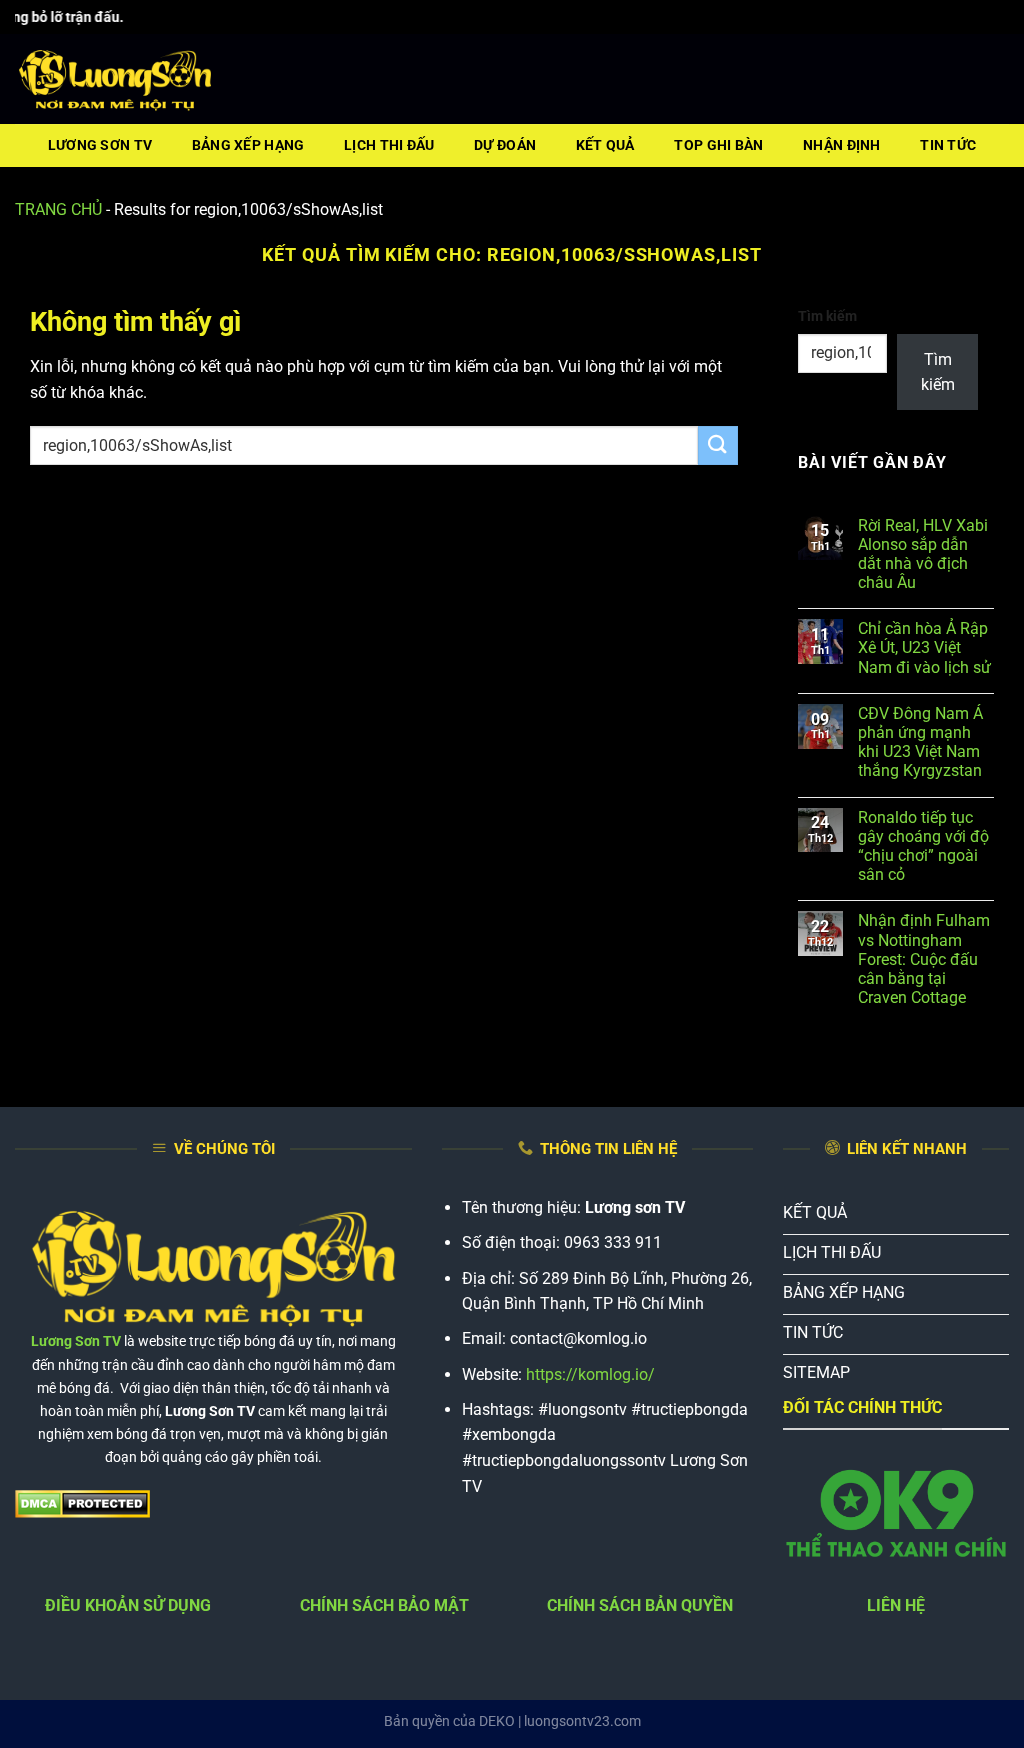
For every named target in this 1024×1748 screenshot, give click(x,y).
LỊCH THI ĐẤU (389, 145)
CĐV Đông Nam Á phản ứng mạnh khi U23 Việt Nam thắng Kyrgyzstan (920, 742)
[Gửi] (718, 445)
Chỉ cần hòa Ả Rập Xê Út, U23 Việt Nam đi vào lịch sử (924, 647)
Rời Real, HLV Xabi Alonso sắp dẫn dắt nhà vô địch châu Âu (923, 554)
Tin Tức (948, 145)
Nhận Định (842, 145)
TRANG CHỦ (58, 209)
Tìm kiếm (827, 316)
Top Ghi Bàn (718, 145)
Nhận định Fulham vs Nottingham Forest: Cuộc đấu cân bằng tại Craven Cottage (924, 959)
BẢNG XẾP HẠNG (248, 145)
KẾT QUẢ (605, 145)
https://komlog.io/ (590, 1374)
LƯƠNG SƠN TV (100, 145)
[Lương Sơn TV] (115, 80)
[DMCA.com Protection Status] (82, 1503)
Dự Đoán (505, 145)
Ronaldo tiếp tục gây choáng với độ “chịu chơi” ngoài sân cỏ (923, 846)
